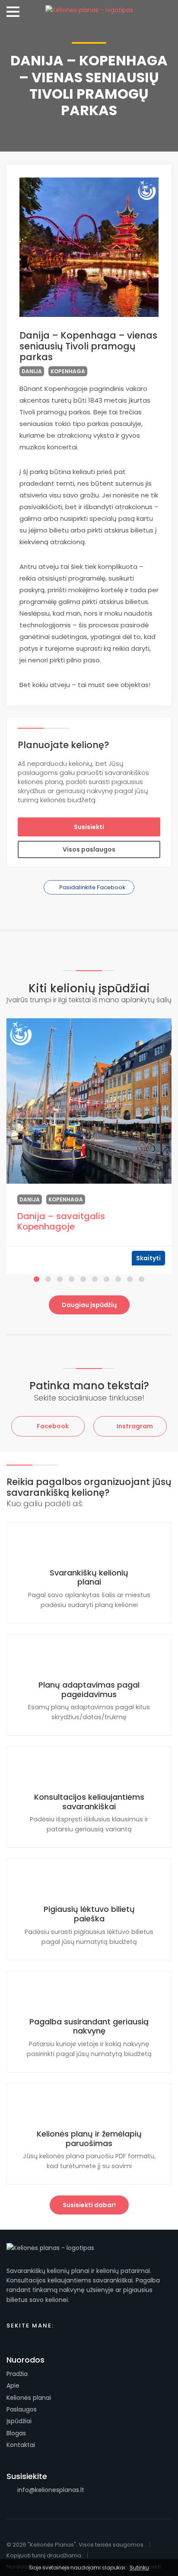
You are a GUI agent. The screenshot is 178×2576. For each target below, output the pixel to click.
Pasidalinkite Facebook (92, 887)
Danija (32, 371)
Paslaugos (22, 2409)
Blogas (16, 2433)
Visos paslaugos (89, 849)
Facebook (52, 1426)
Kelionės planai (29, 2398)
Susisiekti (89, 827)
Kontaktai (21, 2445)
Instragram (134, 1426)
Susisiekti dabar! (89, 2205)
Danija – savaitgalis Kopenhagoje (61, 1221)
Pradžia (17, 2374)
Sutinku (139, 2568)
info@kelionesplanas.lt (50, 2490)
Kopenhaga (68, 371)
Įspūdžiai (19, 2421)
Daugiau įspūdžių (89, 1305)
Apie (13, 2386)
